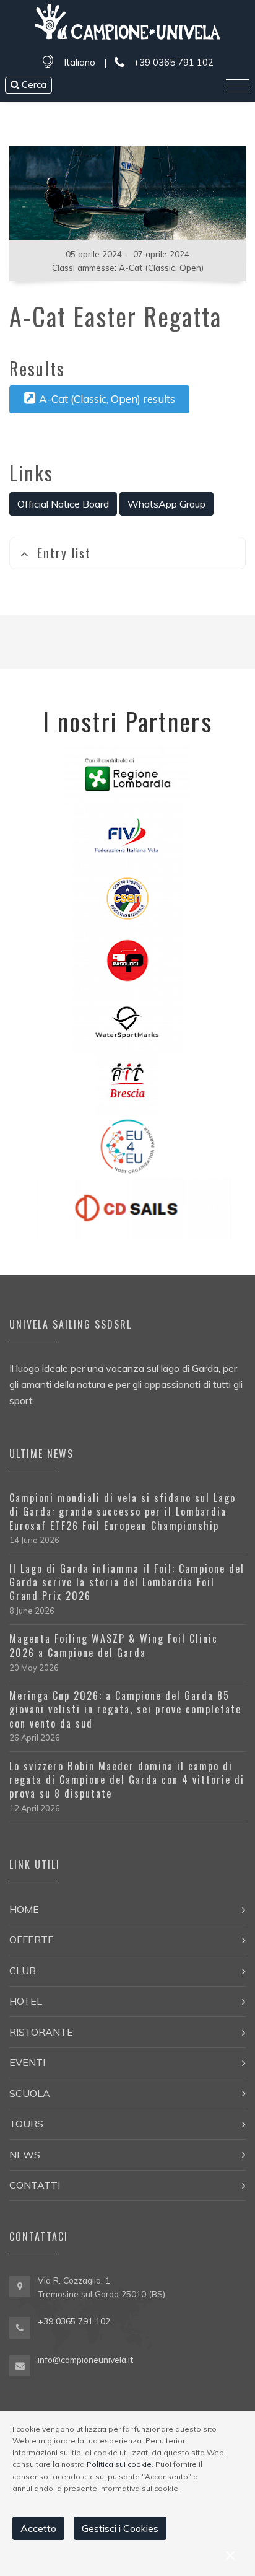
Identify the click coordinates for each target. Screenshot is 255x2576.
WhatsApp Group (166, 504)
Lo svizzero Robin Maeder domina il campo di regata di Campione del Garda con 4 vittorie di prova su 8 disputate (127, 1780)
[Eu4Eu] (127, 1145)
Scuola (30, 2093)
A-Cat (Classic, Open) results (107, 399)
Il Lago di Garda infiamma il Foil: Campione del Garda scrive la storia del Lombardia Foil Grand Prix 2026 (127, 1582)
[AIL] (127, 1083)
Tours (26, 2124)
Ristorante (41, 2032)
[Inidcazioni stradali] (20, 2287)
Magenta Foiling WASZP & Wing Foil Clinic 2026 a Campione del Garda (114, 1645)
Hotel (26, 2001)
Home (24, 1909)
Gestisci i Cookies (120, 2528)
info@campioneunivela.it (85, 2359)
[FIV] (127, 835)
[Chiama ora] (20, 2326)
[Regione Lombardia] (128, 773)
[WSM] (127, 1021)
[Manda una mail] (20, 2365)
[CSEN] (127, 897)
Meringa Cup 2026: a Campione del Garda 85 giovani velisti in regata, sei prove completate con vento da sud (125, 1709)
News (25, 2155)
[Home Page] (127, 24)
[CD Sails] (128, 1207)
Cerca (33, 85)
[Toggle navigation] (237, 86)
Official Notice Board (63, 504)
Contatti (35, 2185)
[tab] (127, 553)
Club (23, 1971)
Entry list (64, 553)
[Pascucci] (127, 959)
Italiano (80, 62)
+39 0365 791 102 (172, 62)
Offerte (32, 1940)
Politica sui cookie (119, 2464)
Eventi (27, 2062)
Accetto (38, 2528)
